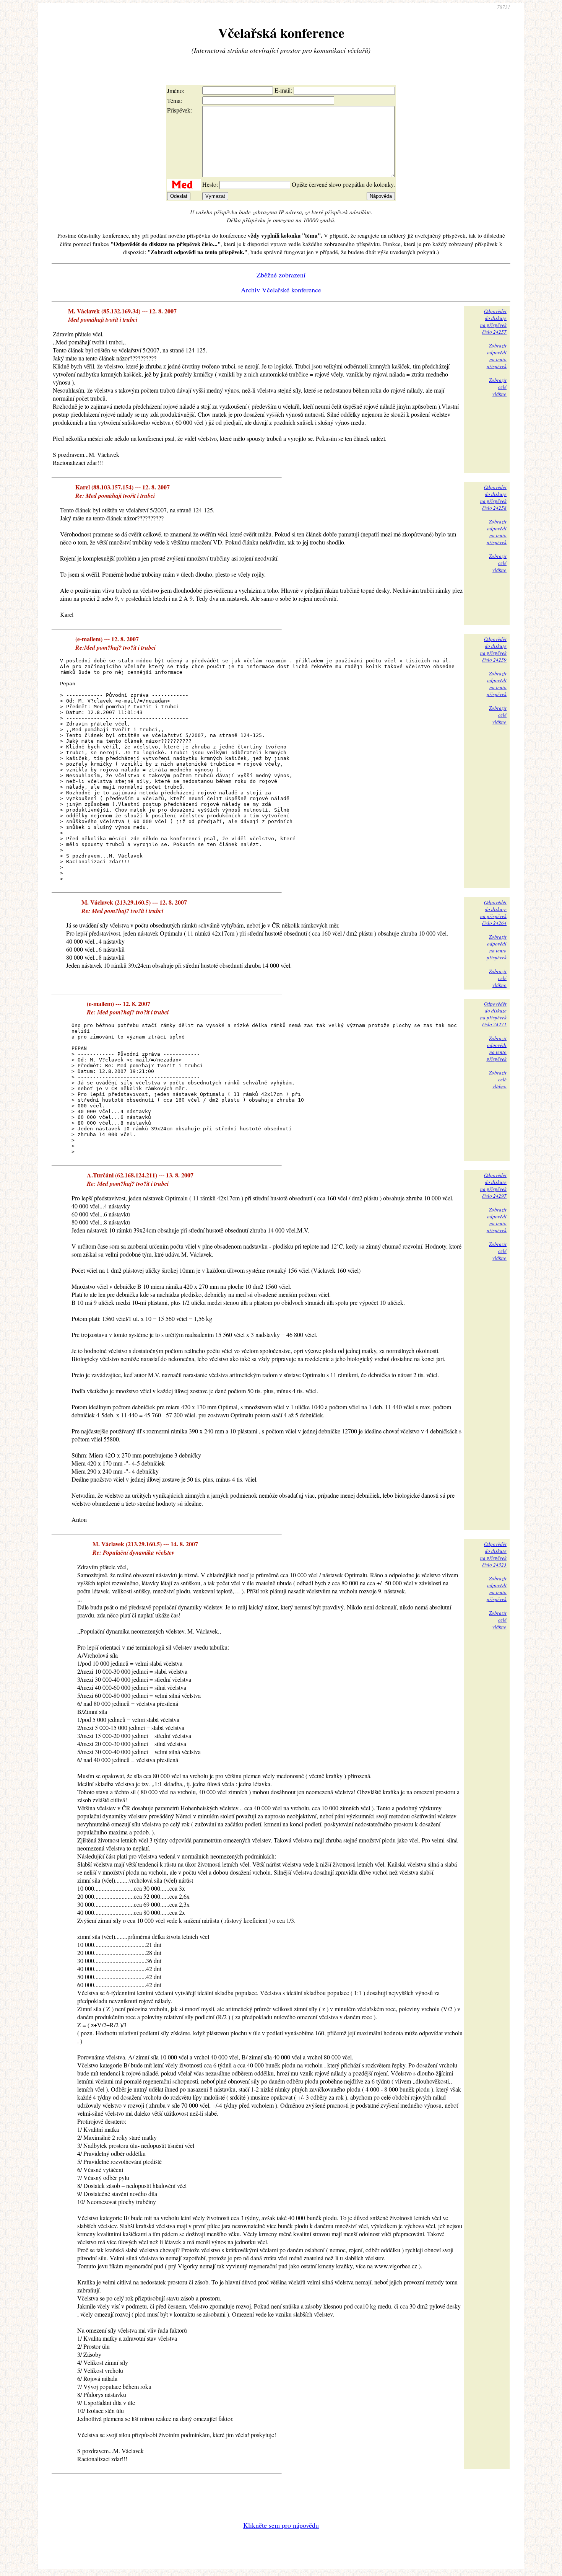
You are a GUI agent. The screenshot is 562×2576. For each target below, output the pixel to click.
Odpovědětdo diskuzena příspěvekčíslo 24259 (493, 649)
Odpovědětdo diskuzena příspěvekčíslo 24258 (493, 497)
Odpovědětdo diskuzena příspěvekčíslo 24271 (493, 1014)
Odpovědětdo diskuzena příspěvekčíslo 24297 (493, 1185)
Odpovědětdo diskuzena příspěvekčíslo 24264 (493, 913)
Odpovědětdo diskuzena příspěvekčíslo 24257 (493, 321)
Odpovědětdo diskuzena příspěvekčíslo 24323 (493, 1554)
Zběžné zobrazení (281, 275)
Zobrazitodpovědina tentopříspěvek (497, 356)
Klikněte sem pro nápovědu (281, 2525)
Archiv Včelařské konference (281, 290)
